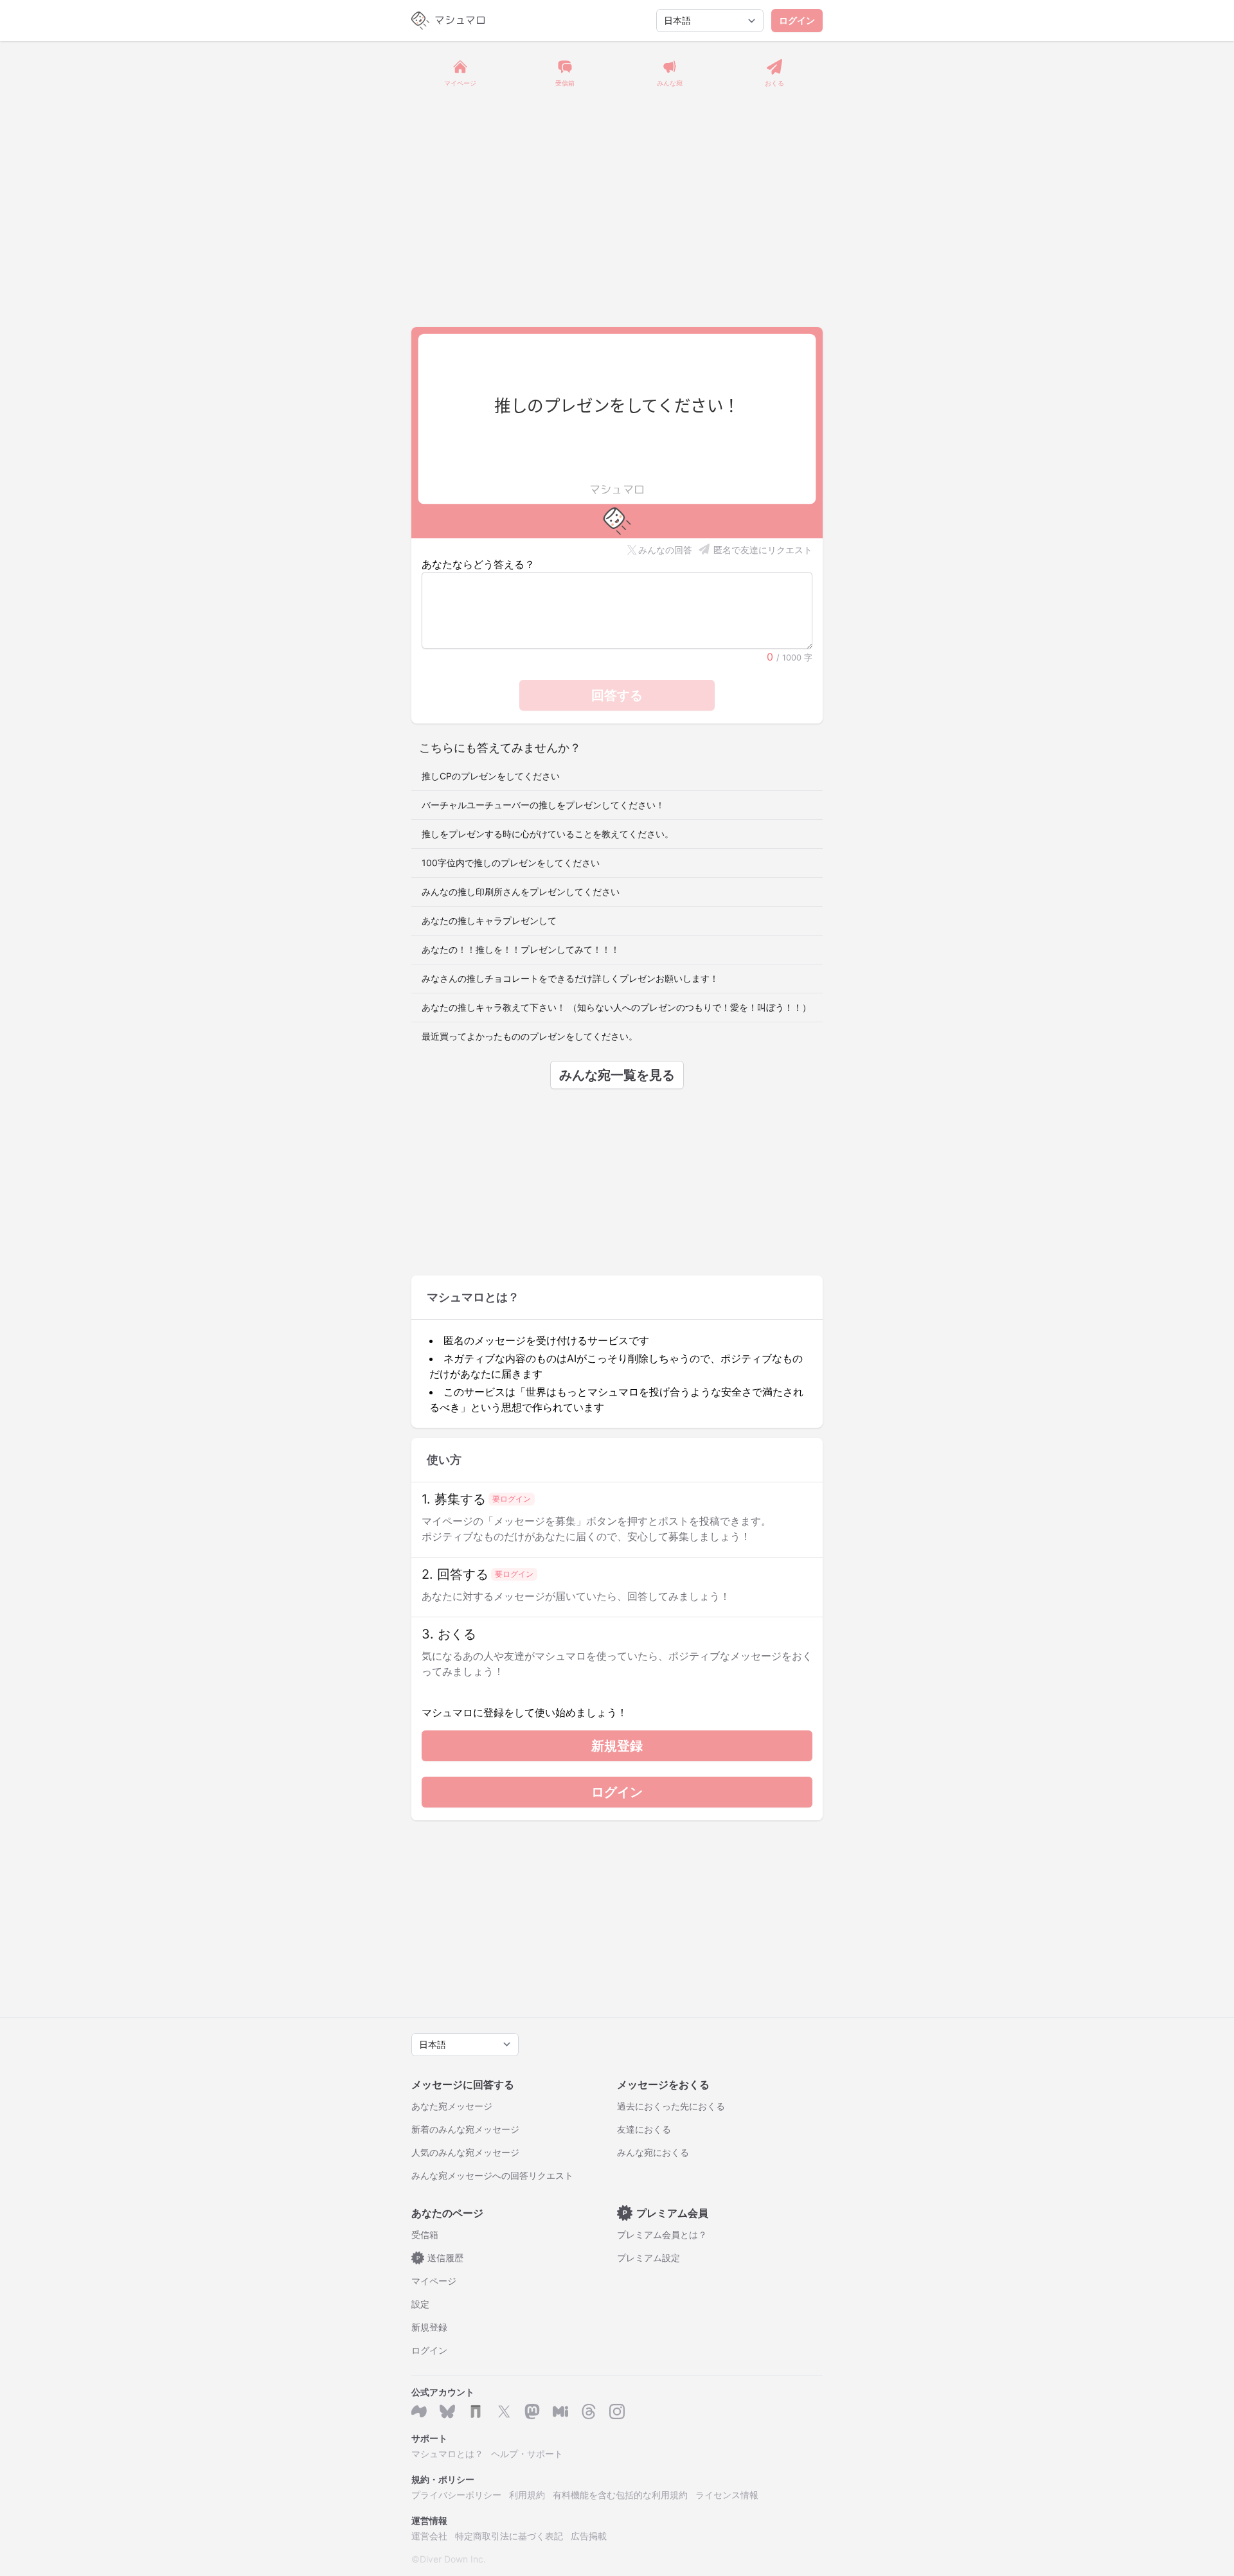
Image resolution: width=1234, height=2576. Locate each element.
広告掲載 (589, 2536)
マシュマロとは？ (447, 2454)
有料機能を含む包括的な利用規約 (620, 2495)
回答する (617, 695)
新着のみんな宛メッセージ (465, 2129)
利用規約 (527, 2495)
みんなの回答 (665, 550)
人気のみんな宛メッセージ (465, 2152)
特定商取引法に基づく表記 (509, 2536)
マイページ (434, 2281)
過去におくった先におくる (671, 2106)
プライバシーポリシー (456, 2495)
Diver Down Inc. (453, 2559)
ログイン (797, 20)
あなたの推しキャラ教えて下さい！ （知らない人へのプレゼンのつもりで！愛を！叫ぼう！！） (616, 1007)
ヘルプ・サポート (527, 2454)
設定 (420, 2304)
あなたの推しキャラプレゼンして (489, 920)
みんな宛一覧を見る (617, 1075)
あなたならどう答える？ (478, 564)
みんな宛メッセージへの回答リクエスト (492, 2175)
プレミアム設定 (648, 2258)
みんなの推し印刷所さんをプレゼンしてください (521, 892)
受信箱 (425, 2234)
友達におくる (644, 2129)
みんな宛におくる (653, 2152)
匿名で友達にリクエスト (763, 550)
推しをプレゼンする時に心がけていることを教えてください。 (548, 834)
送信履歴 (440, 2258)
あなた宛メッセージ (452, 2106)
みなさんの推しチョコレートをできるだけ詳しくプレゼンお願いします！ (570, 978)
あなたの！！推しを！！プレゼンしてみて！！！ (521, 949)
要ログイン (512, 1499)
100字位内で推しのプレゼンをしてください (511, 863)
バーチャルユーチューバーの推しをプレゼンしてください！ (543, 805)
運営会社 (429, 2536)
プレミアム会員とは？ (662, 2234)
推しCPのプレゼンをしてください (491, 776)
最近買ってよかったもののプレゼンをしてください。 (530, 1036)
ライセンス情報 (727, 2495)
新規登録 (617, 1746)
